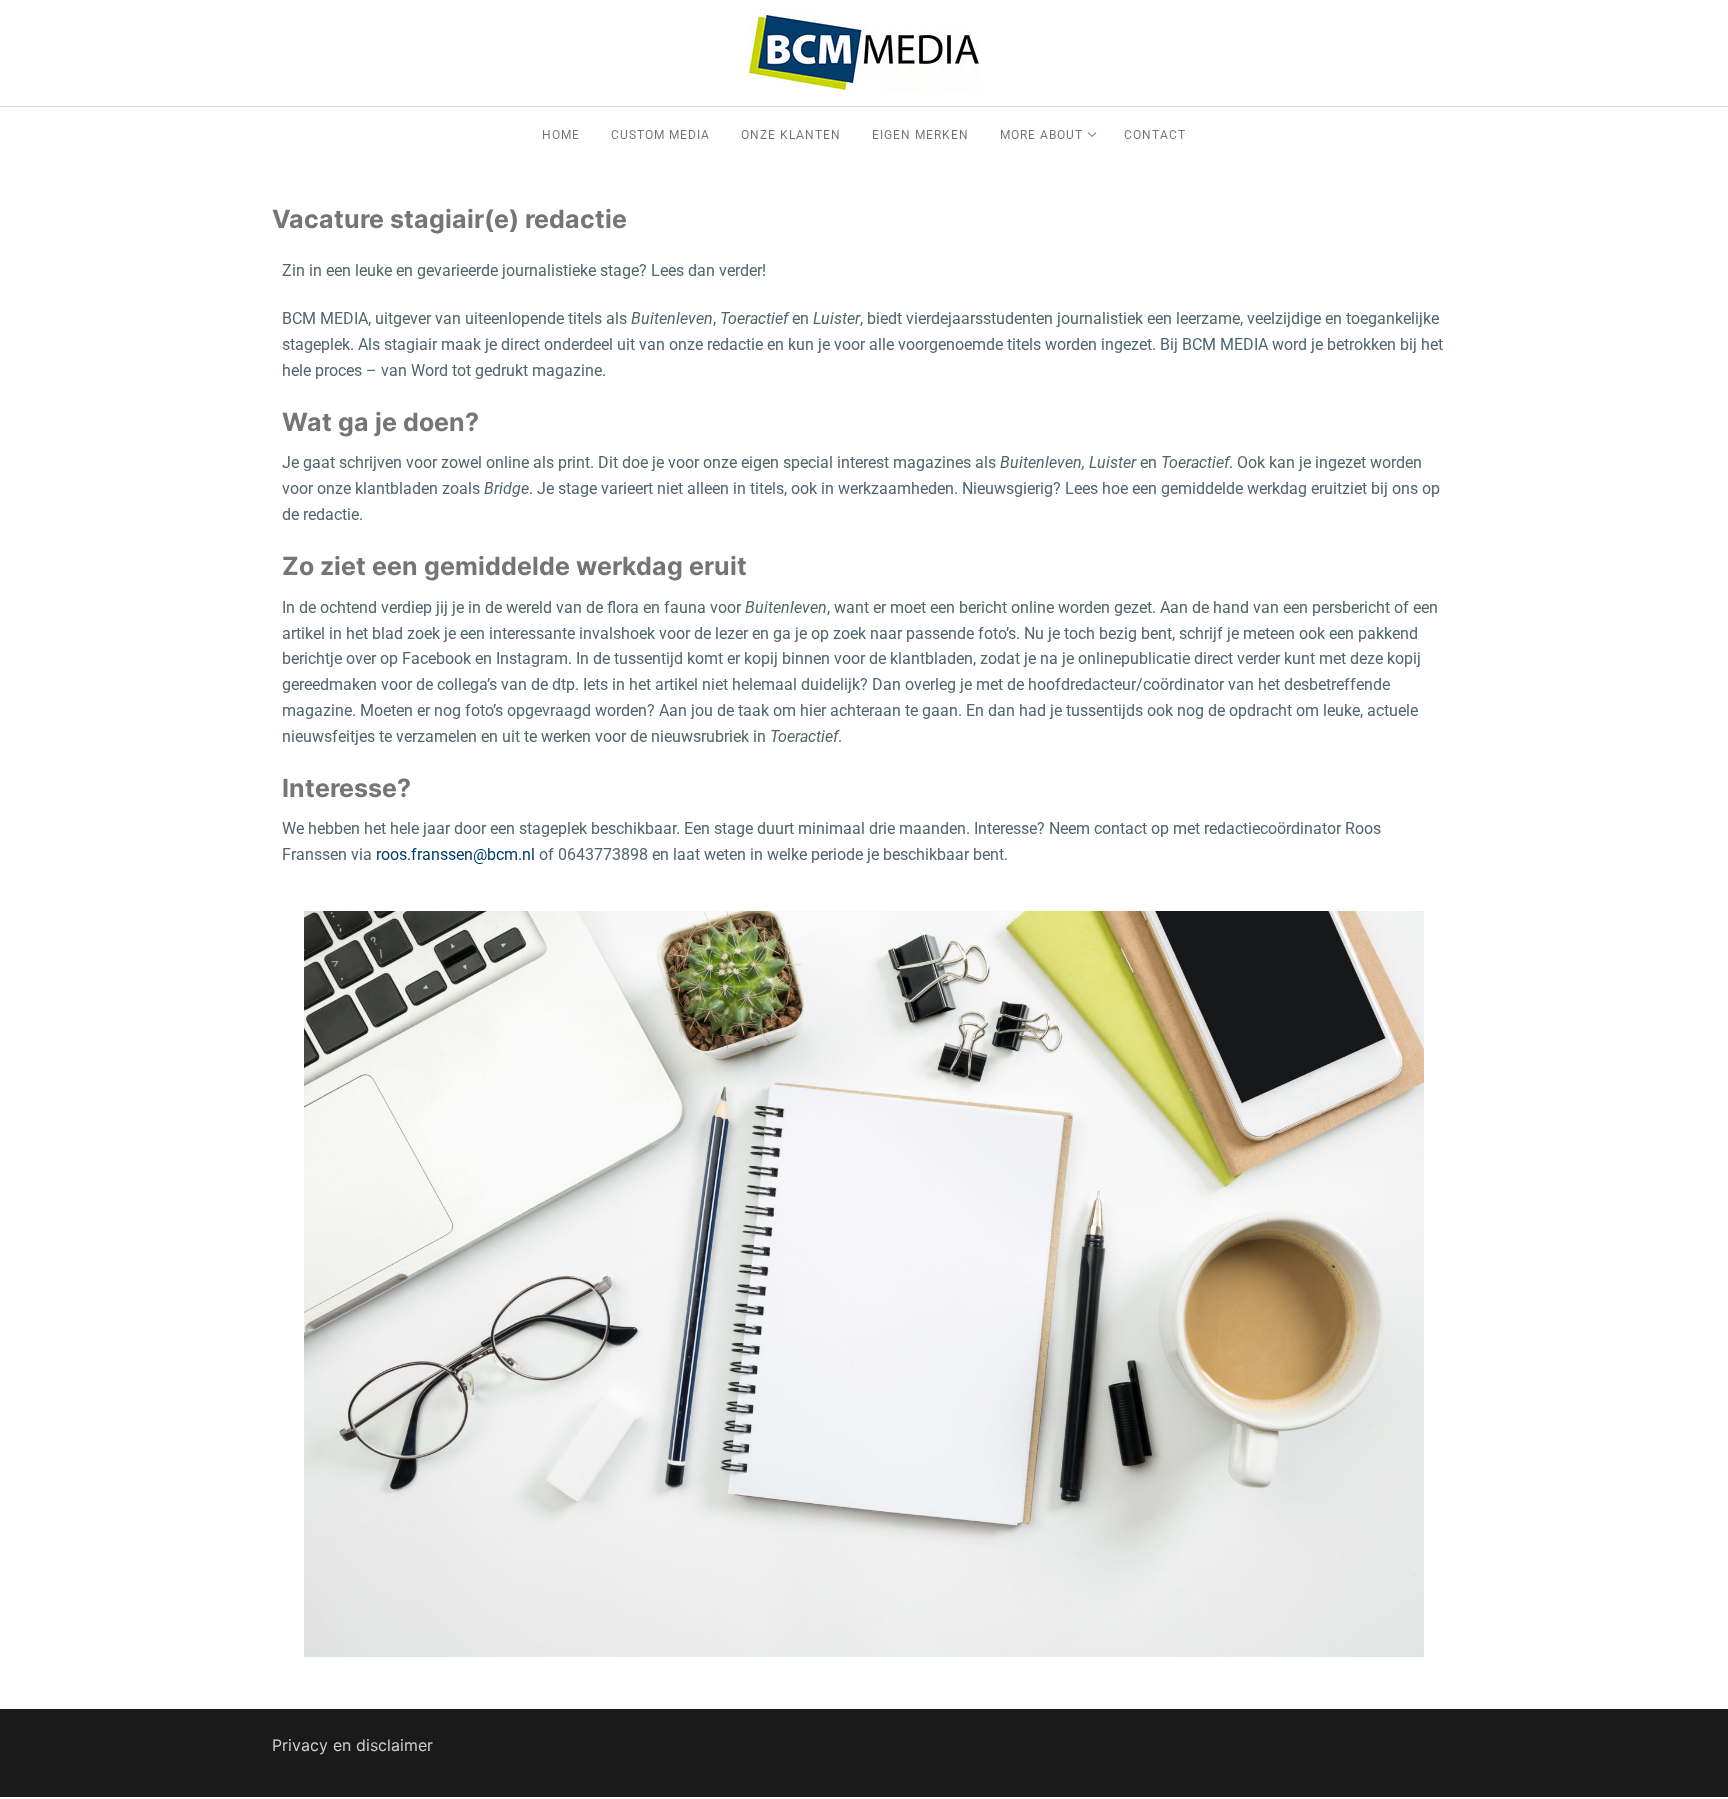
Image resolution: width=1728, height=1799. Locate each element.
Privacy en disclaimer (352, 1745)
